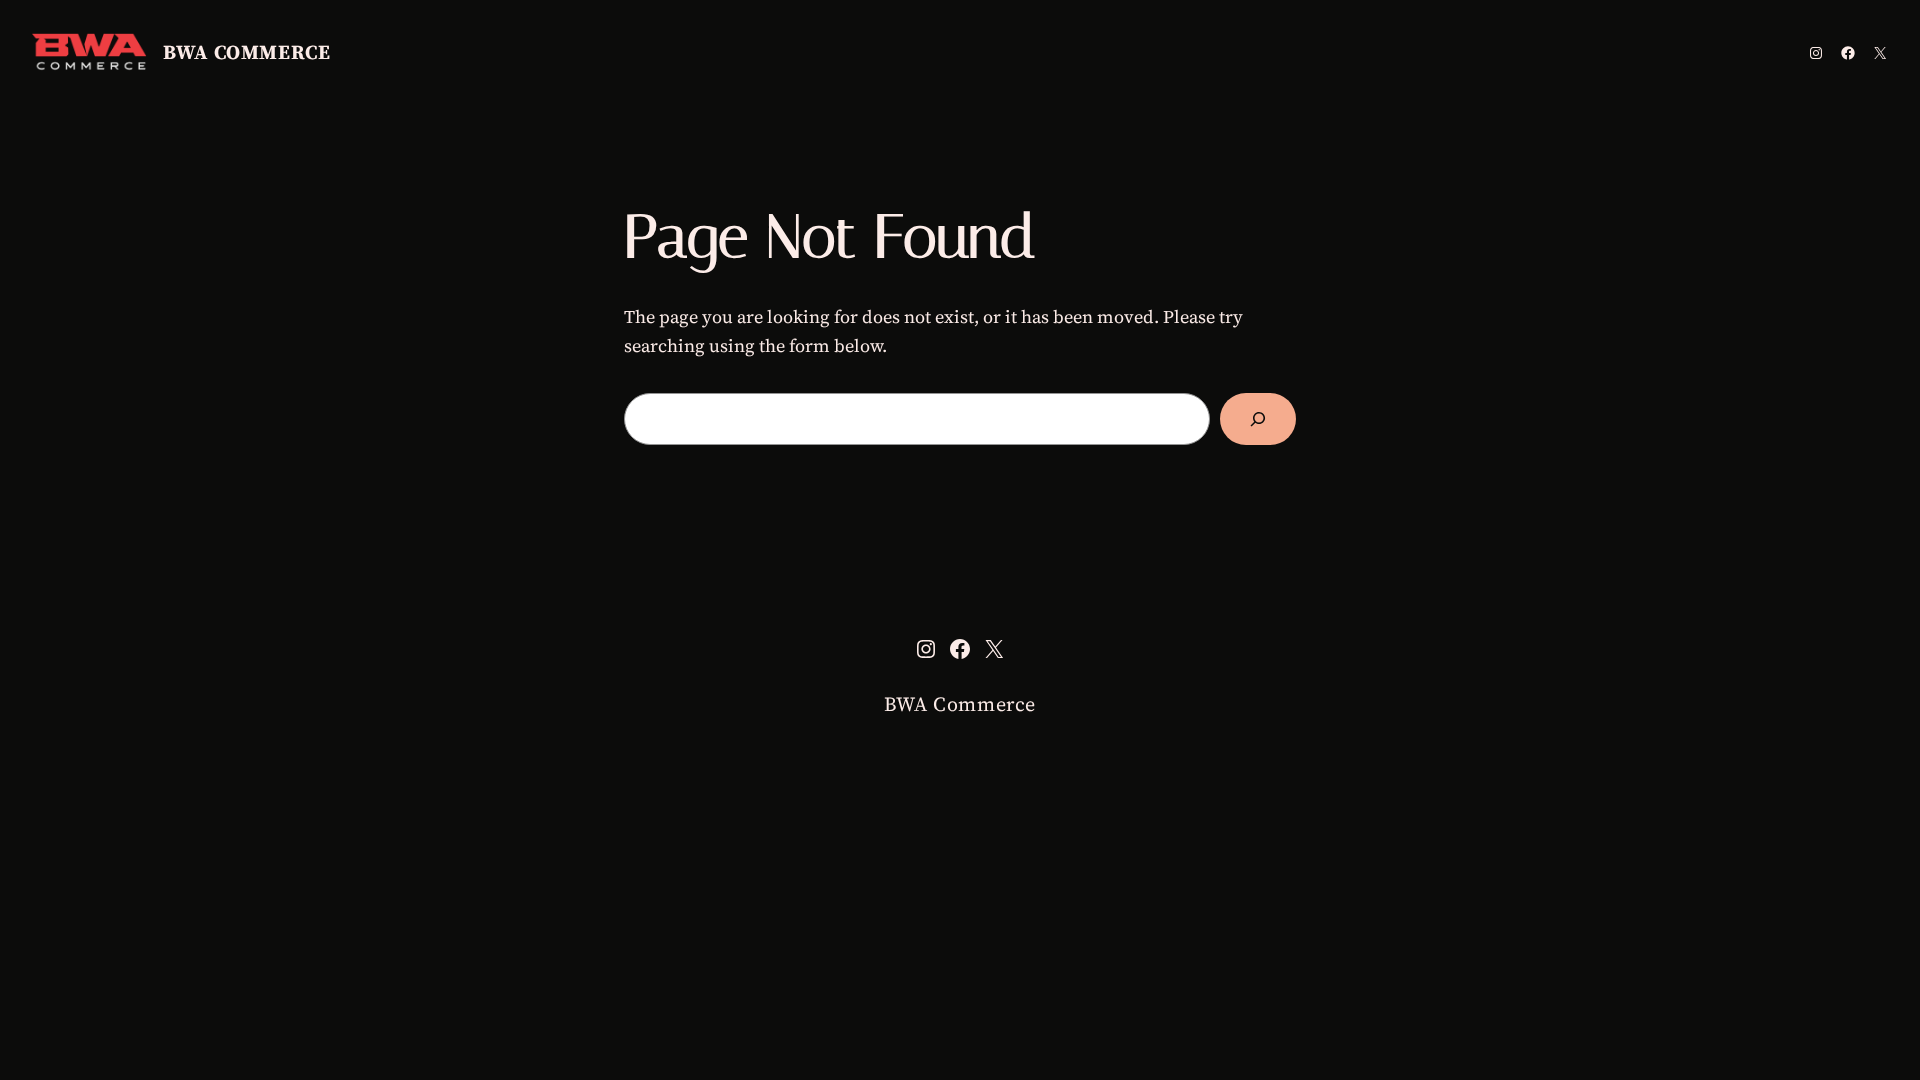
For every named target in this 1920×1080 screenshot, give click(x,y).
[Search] (1258, 419)
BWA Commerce (246, 52)
